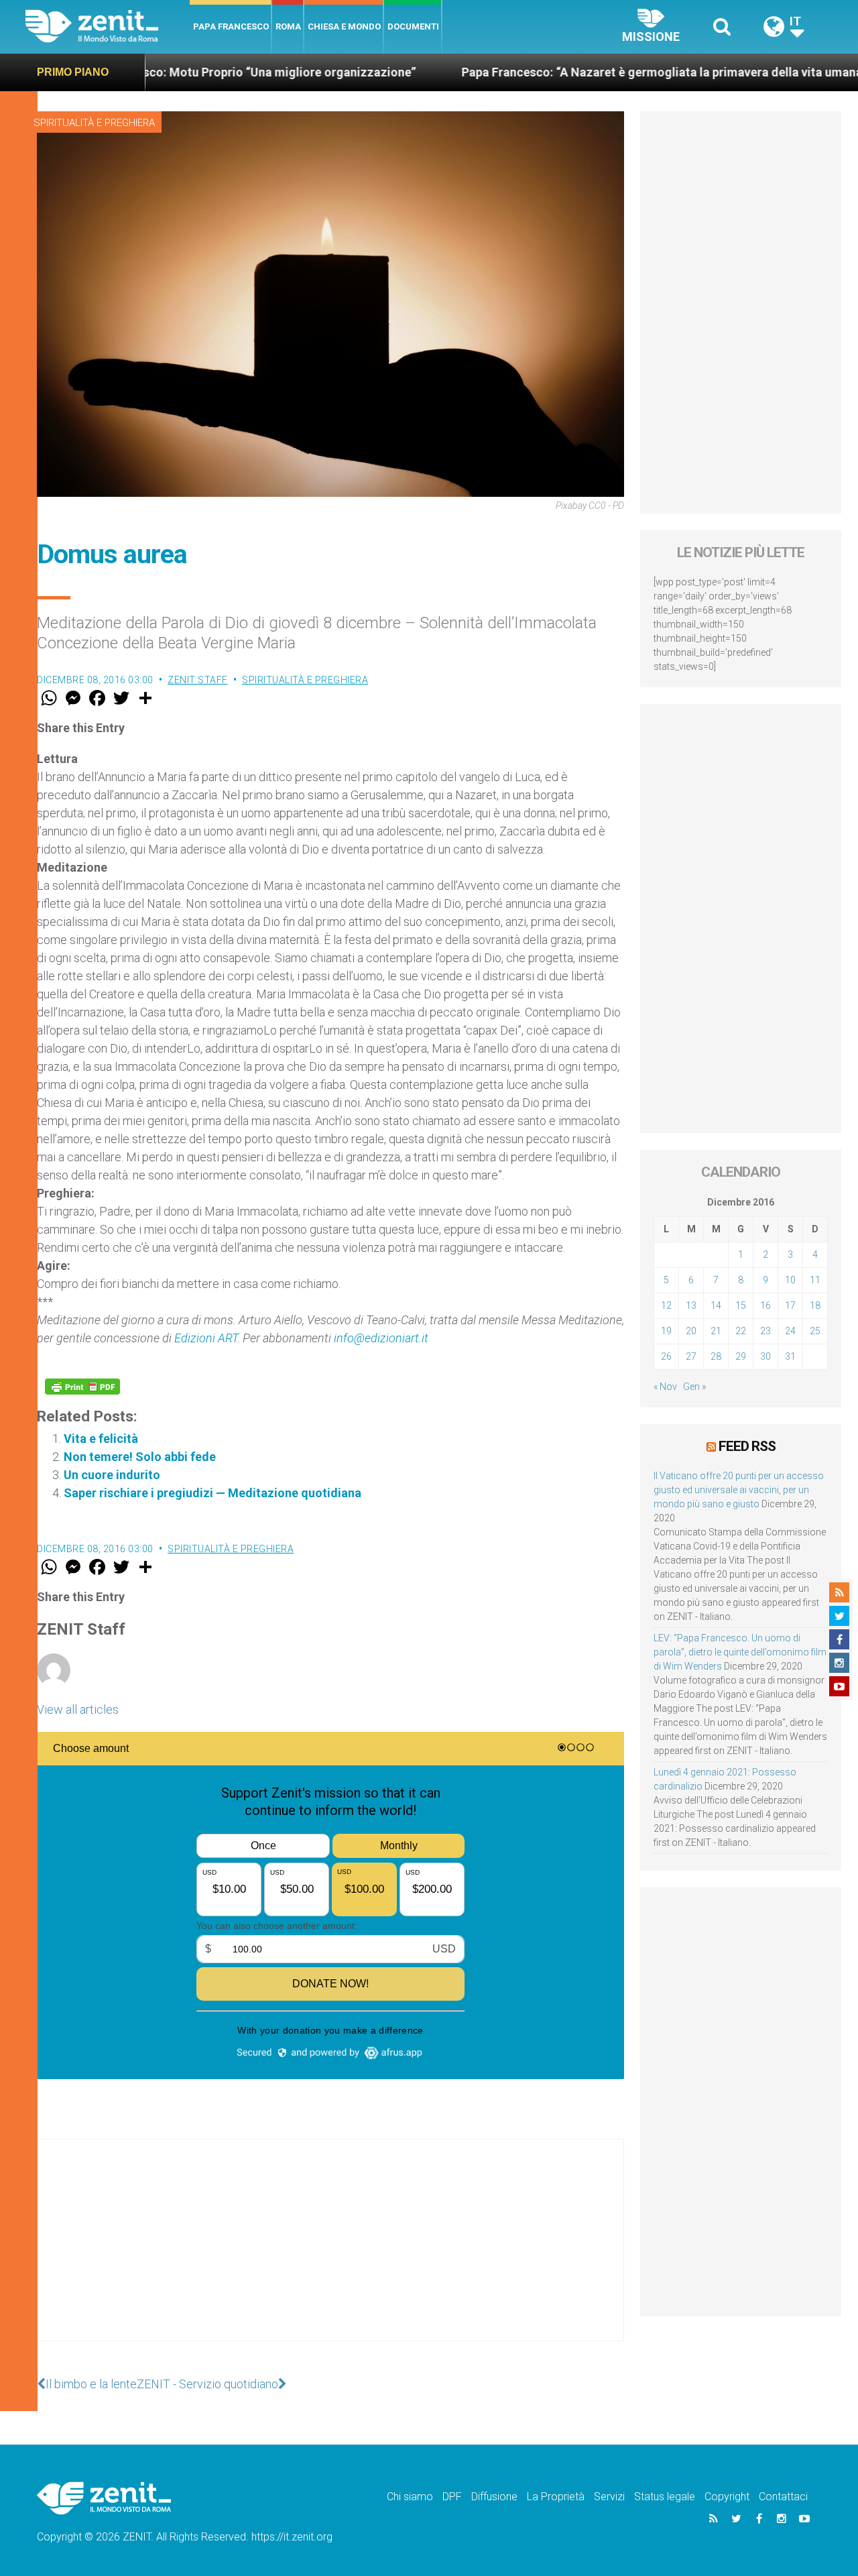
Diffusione (494, 2497)
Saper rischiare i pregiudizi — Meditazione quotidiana (212, 1493)
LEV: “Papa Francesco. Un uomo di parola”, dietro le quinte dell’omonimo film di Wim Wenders (740, 1652)
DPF (452, 2497)
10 (790, 1280)
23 (765, 1331)
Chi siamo (410, 2497)
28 (716, 1356)
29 (741, 1356)
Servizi (609, 2497)
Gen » (694, 1387)
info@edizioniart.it (381, 1338)
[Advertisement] (330, 2253)
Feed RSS (747, 1446)
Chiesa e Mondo (344, 26)
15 (741, 1305)
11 (815, 1280)
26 (666, 1356)
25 (815, 1331)
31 (790, 1356)
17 (790, 1305)
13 (691, 1305)
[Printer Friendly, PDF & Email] (82, 1387)
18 (815, 1305)
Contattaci (783, 2497)
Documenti (413, 26)
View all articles (78, 1709)
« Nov (665, 1387)
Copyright (727, 2497)
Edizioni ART (206, 1338)
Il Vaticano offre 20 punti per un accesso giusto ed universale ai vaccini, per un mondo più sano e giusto (739, 1490)
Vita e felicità (101, 1439)
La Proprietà (556, 2497)
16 (765, 1305)
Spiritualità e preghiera (94, 123)
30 (765, 1356)
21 (716, 1331)
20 (691, 1331)
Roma (288, 26)
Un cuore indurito (112, 1475)
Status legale (665, 2497)
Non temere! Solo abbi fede (140, 1457)
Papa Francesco (231, 26)
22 (741, 1331)
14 (716, 1305)
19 (666, 1331)
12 (666, 1305)
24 (790, 1331)
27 (691, 1356)
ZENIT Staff (198, 680)
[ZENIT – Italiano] (108, 26)
